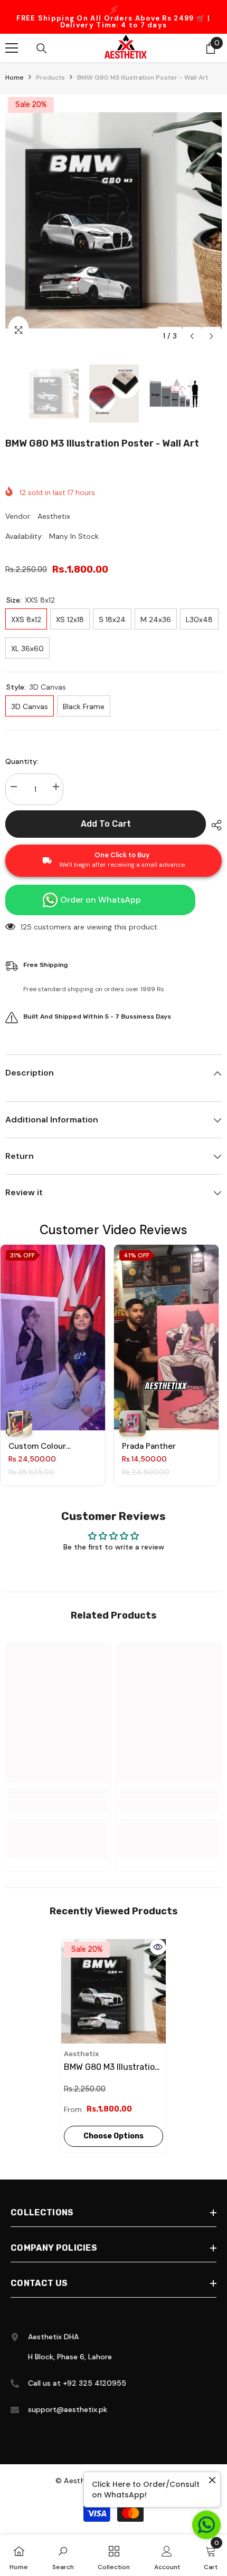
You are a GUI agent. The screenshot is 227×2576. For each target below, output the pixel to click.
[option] (113, 15)
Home (15, 74)
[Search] (42, 45)
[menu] (12, 45)
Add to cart (106, 821)
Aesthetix (54, 513)
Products (50, 74)
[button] (192, 333)
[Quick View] (158, 1944)
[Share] (214, 822)
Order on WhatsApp (101, 897)
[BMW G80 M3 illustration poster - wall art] (113, 1988)
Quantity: (22, 758)
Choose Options (113, 2133)
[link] (58, 1803)
